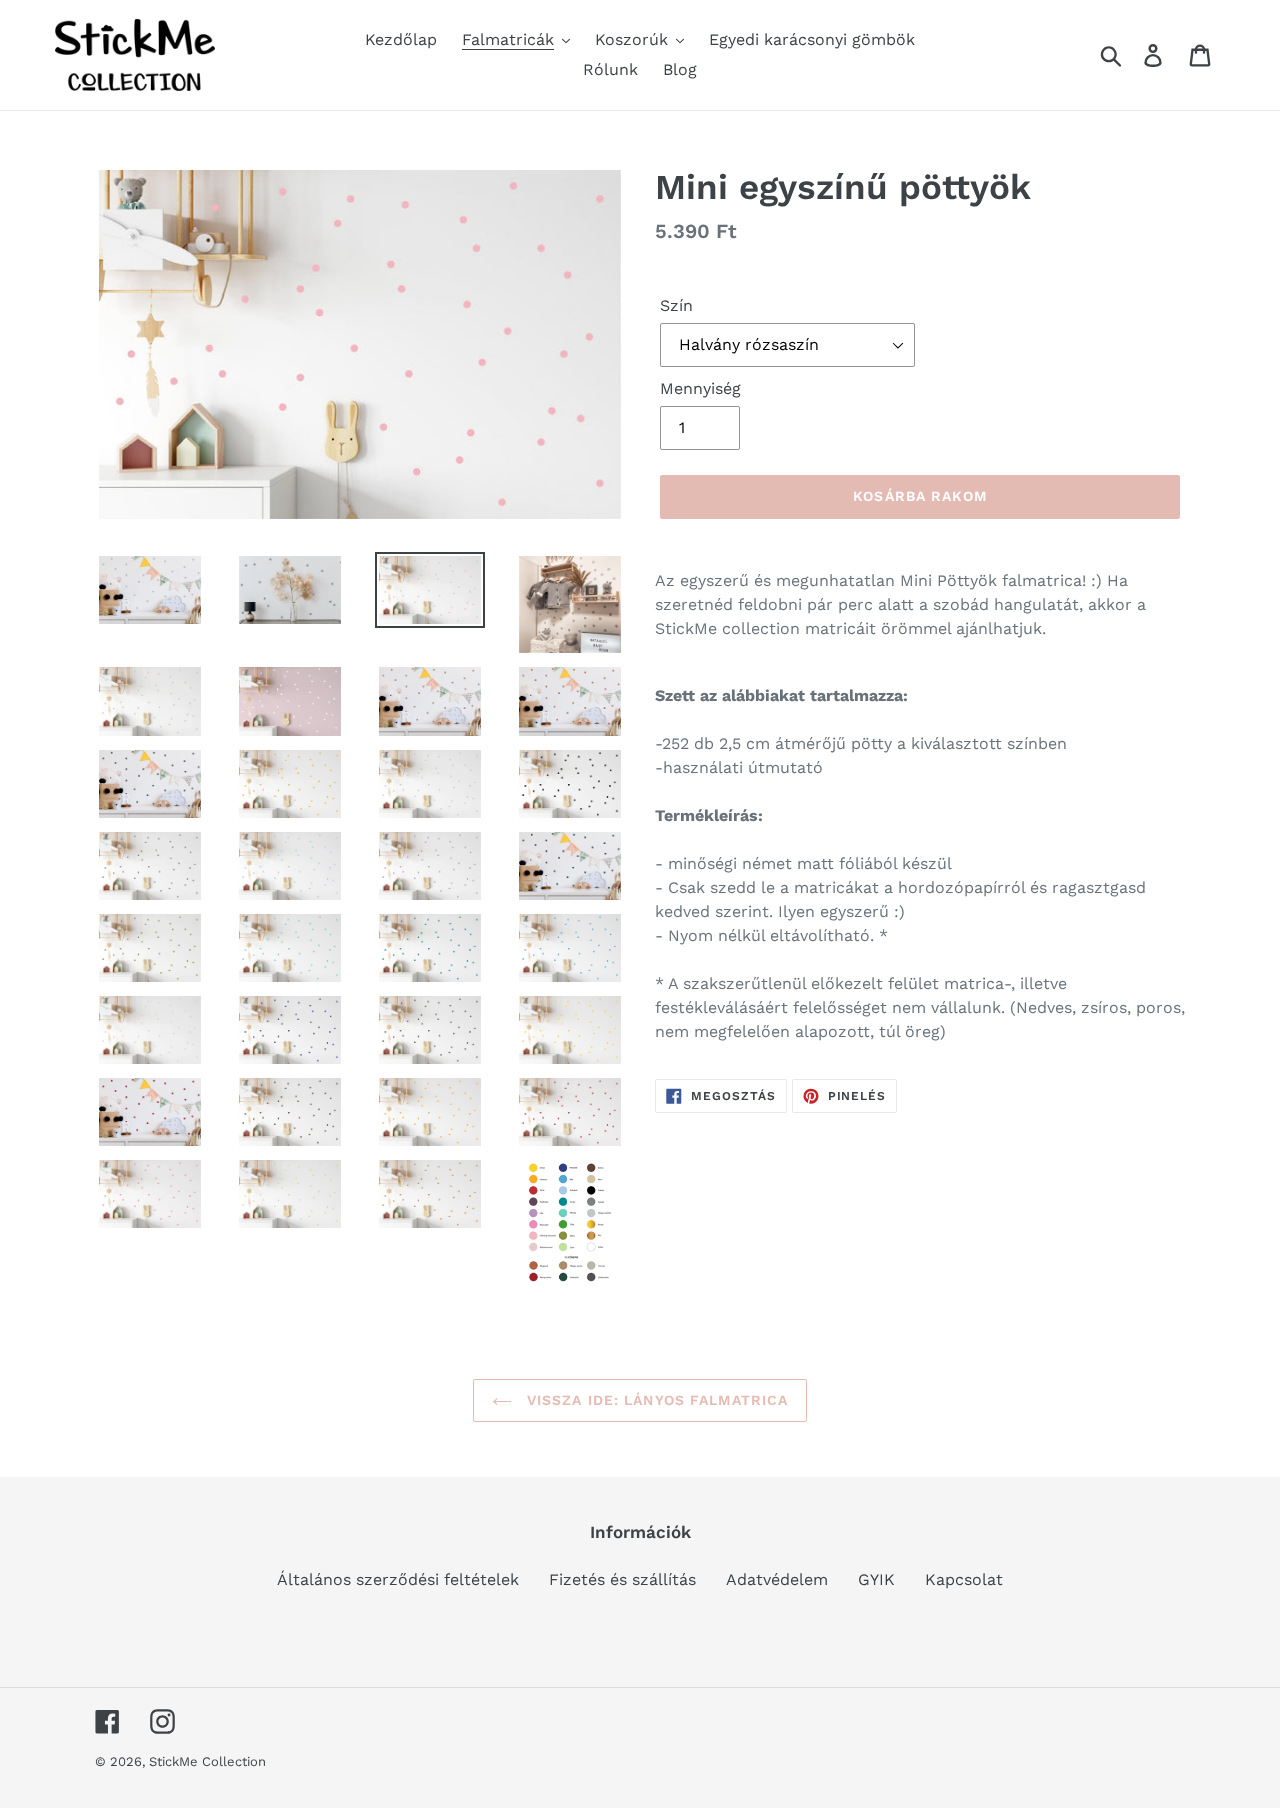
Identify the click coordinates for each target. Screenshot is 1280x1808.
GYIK (876, 1579)
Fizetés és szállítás (622, 1579)
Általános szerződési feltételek (398, 1579)
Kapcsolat (964, 1579)
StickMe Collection (207, 1761)
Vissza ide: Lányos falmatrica (655, 1400)
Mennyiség (700, 388)
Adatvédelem (777, 1579)
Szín (676, 305)
